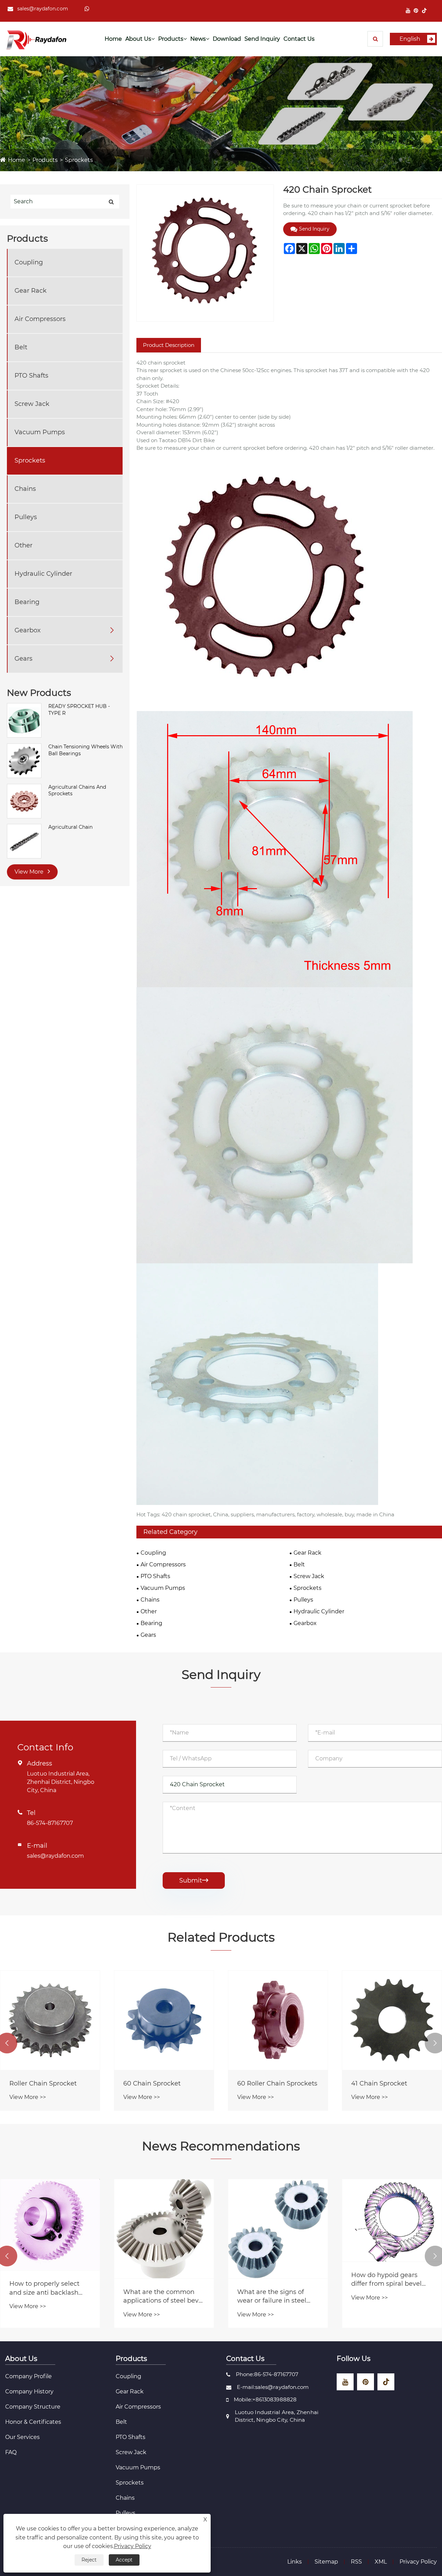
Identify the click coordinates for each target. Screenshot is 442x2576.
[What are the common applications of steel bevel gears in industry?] (392, 2229)
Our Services (22, 2437)
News (198, 39)
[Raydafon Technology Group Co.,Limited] (36, 39)
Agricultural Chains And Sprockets (77, 790)
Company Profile (28, 2376)
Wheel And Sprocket (41, 2083)
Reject (89, 2560)
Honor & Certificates (33, 2422)
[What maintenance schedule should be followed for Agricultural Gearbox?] (164, 2229)
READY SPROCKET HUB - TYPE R (79, 710)
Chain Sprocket (147, 2083)
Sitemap (326, 2562)
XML (381, 2562)
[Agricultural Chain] (24, 841)
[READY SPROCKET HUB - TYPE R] (24, 720)
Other (23, 545)
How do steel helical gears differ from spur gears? (43, 2297)
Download (227, 39)
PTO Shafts (31, 376)
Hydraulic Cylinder (43, 574)
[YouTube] (408, 11)
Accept (124, 2560)
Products (171, 39)
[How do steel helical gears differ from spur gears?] (50, 2229)
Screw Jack (32, 404)
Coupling (29, 262)
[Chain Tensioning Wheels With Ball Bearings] (24, 760)
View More (30, 872)
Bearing (27, 602)
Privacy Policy (418, 2562)
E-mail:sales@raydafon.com (273, 2387)
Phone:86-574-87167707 (267, 2374)
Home (113, 39)
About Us (138, 39)
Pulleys (26, 517)
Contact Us (299, 39)
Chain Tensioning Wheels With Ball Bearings (85, 750)
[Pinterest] (416, 11)
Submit (194, 1880)
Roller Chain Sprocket (271, 2083)
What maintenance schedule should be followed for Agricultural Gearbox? (161, 2297)
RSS (356, 2562)
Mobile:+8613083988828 (265, 2399)
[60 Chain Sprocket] (392, 2020)
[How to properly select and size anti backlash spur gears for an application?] (278, 2225)
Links (295, 2562)
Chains (25, 489)
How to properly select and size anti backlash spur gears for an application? (272, 2288)
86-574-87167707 (50, 1823)
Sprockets (79, 160)
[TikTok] (424, 11)
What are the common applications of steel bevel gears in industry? (392, 2297)
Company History (29, 2392)
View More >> (28, 2097)
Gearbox (28, 630)
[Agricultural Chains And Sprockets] (24, 800)
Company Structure (33, 2407)
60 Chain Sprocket (380, 2083)
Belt (21, 347)
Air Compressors (40, 319)
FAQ (11, 2452)
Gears (23, 659)
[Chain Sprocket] (164, 2020)
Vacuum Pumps (40, 432)
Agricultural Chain (70, 827)
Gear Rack (31, 291)
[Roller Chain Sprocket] (278, 2020)
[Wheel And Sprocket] (50, 2020)
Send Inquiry (262, 39)
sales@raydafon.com (43, 9)
